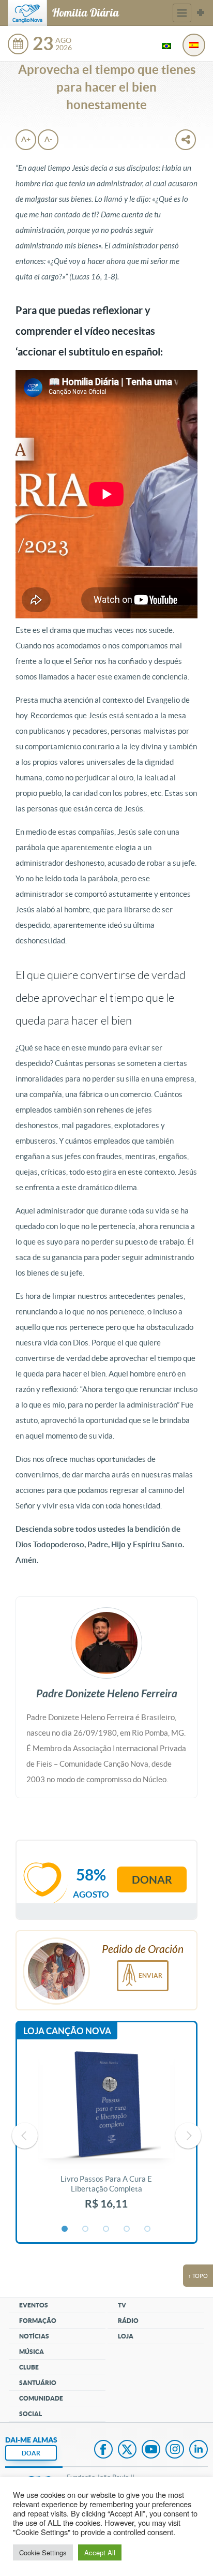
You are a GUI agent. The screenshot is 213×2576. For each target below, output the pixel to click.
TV (122, 2305)
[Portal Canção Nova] (27, 13)
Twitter (127, 2450)
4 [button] (127, 2229)
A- (48, 139)
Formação (38, 2321)
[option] (106, 2136)
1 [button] (65, 2229)
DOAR (31, 2453)
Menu (182, 13)
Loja (126, 2336)
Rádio (128, 2321)
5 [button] (148, 2229)
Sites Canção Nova (201, 13)
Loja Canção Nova (67, 2031)
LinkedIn (199, 2450)
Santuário (38, 2383)
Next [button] (188, 2136)
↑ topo (198, 2276)
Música (32, 2352)
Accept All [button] (100, 2552)
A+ (26, 139)
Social (31, 2414)
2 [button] (86, 2229)
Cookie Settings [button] (43, 2552)
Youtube (151, 2450)
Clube (29, 2367)
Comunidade (41, 2398)
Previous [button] (25, 2136)
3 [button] (106, 2229)
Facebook (103, 2450)
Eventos (34, 2305)
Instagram (175, 2450)
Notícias (34, 2336)
